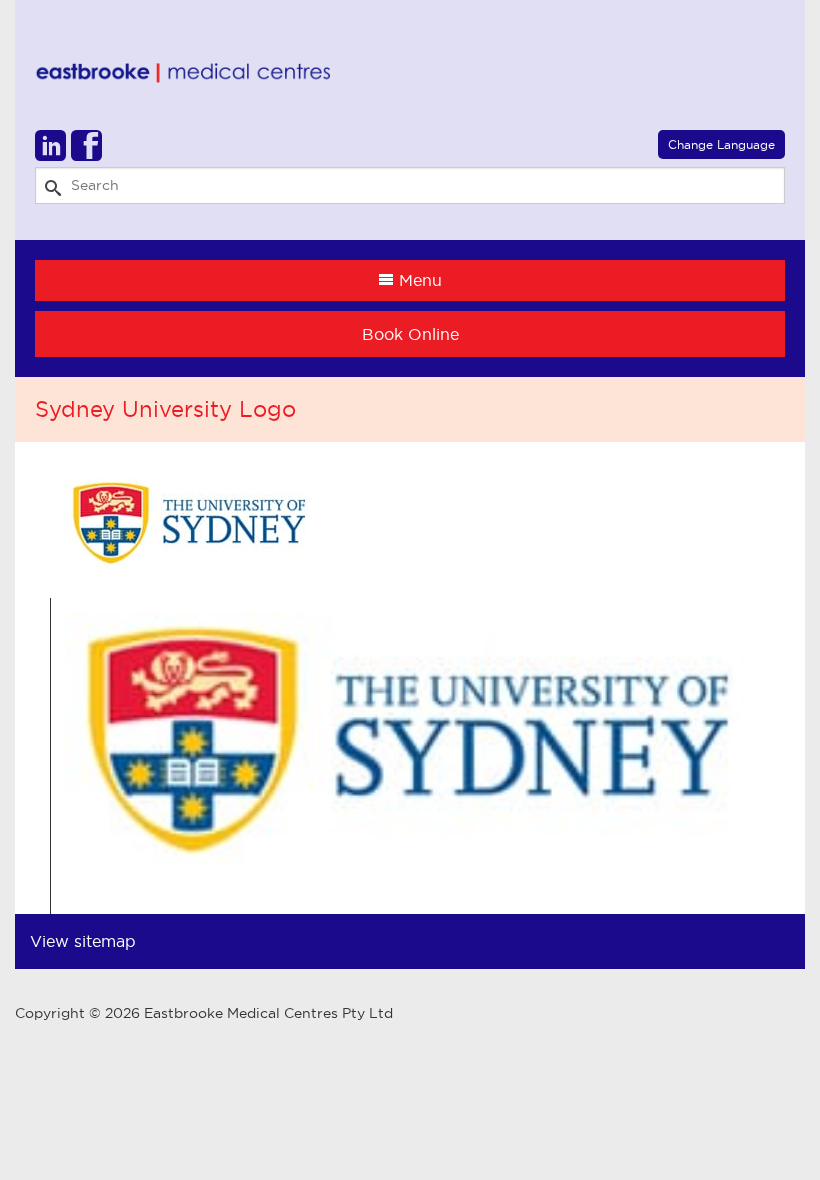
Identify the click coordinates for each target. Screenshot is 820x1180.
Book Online (410, 334)
